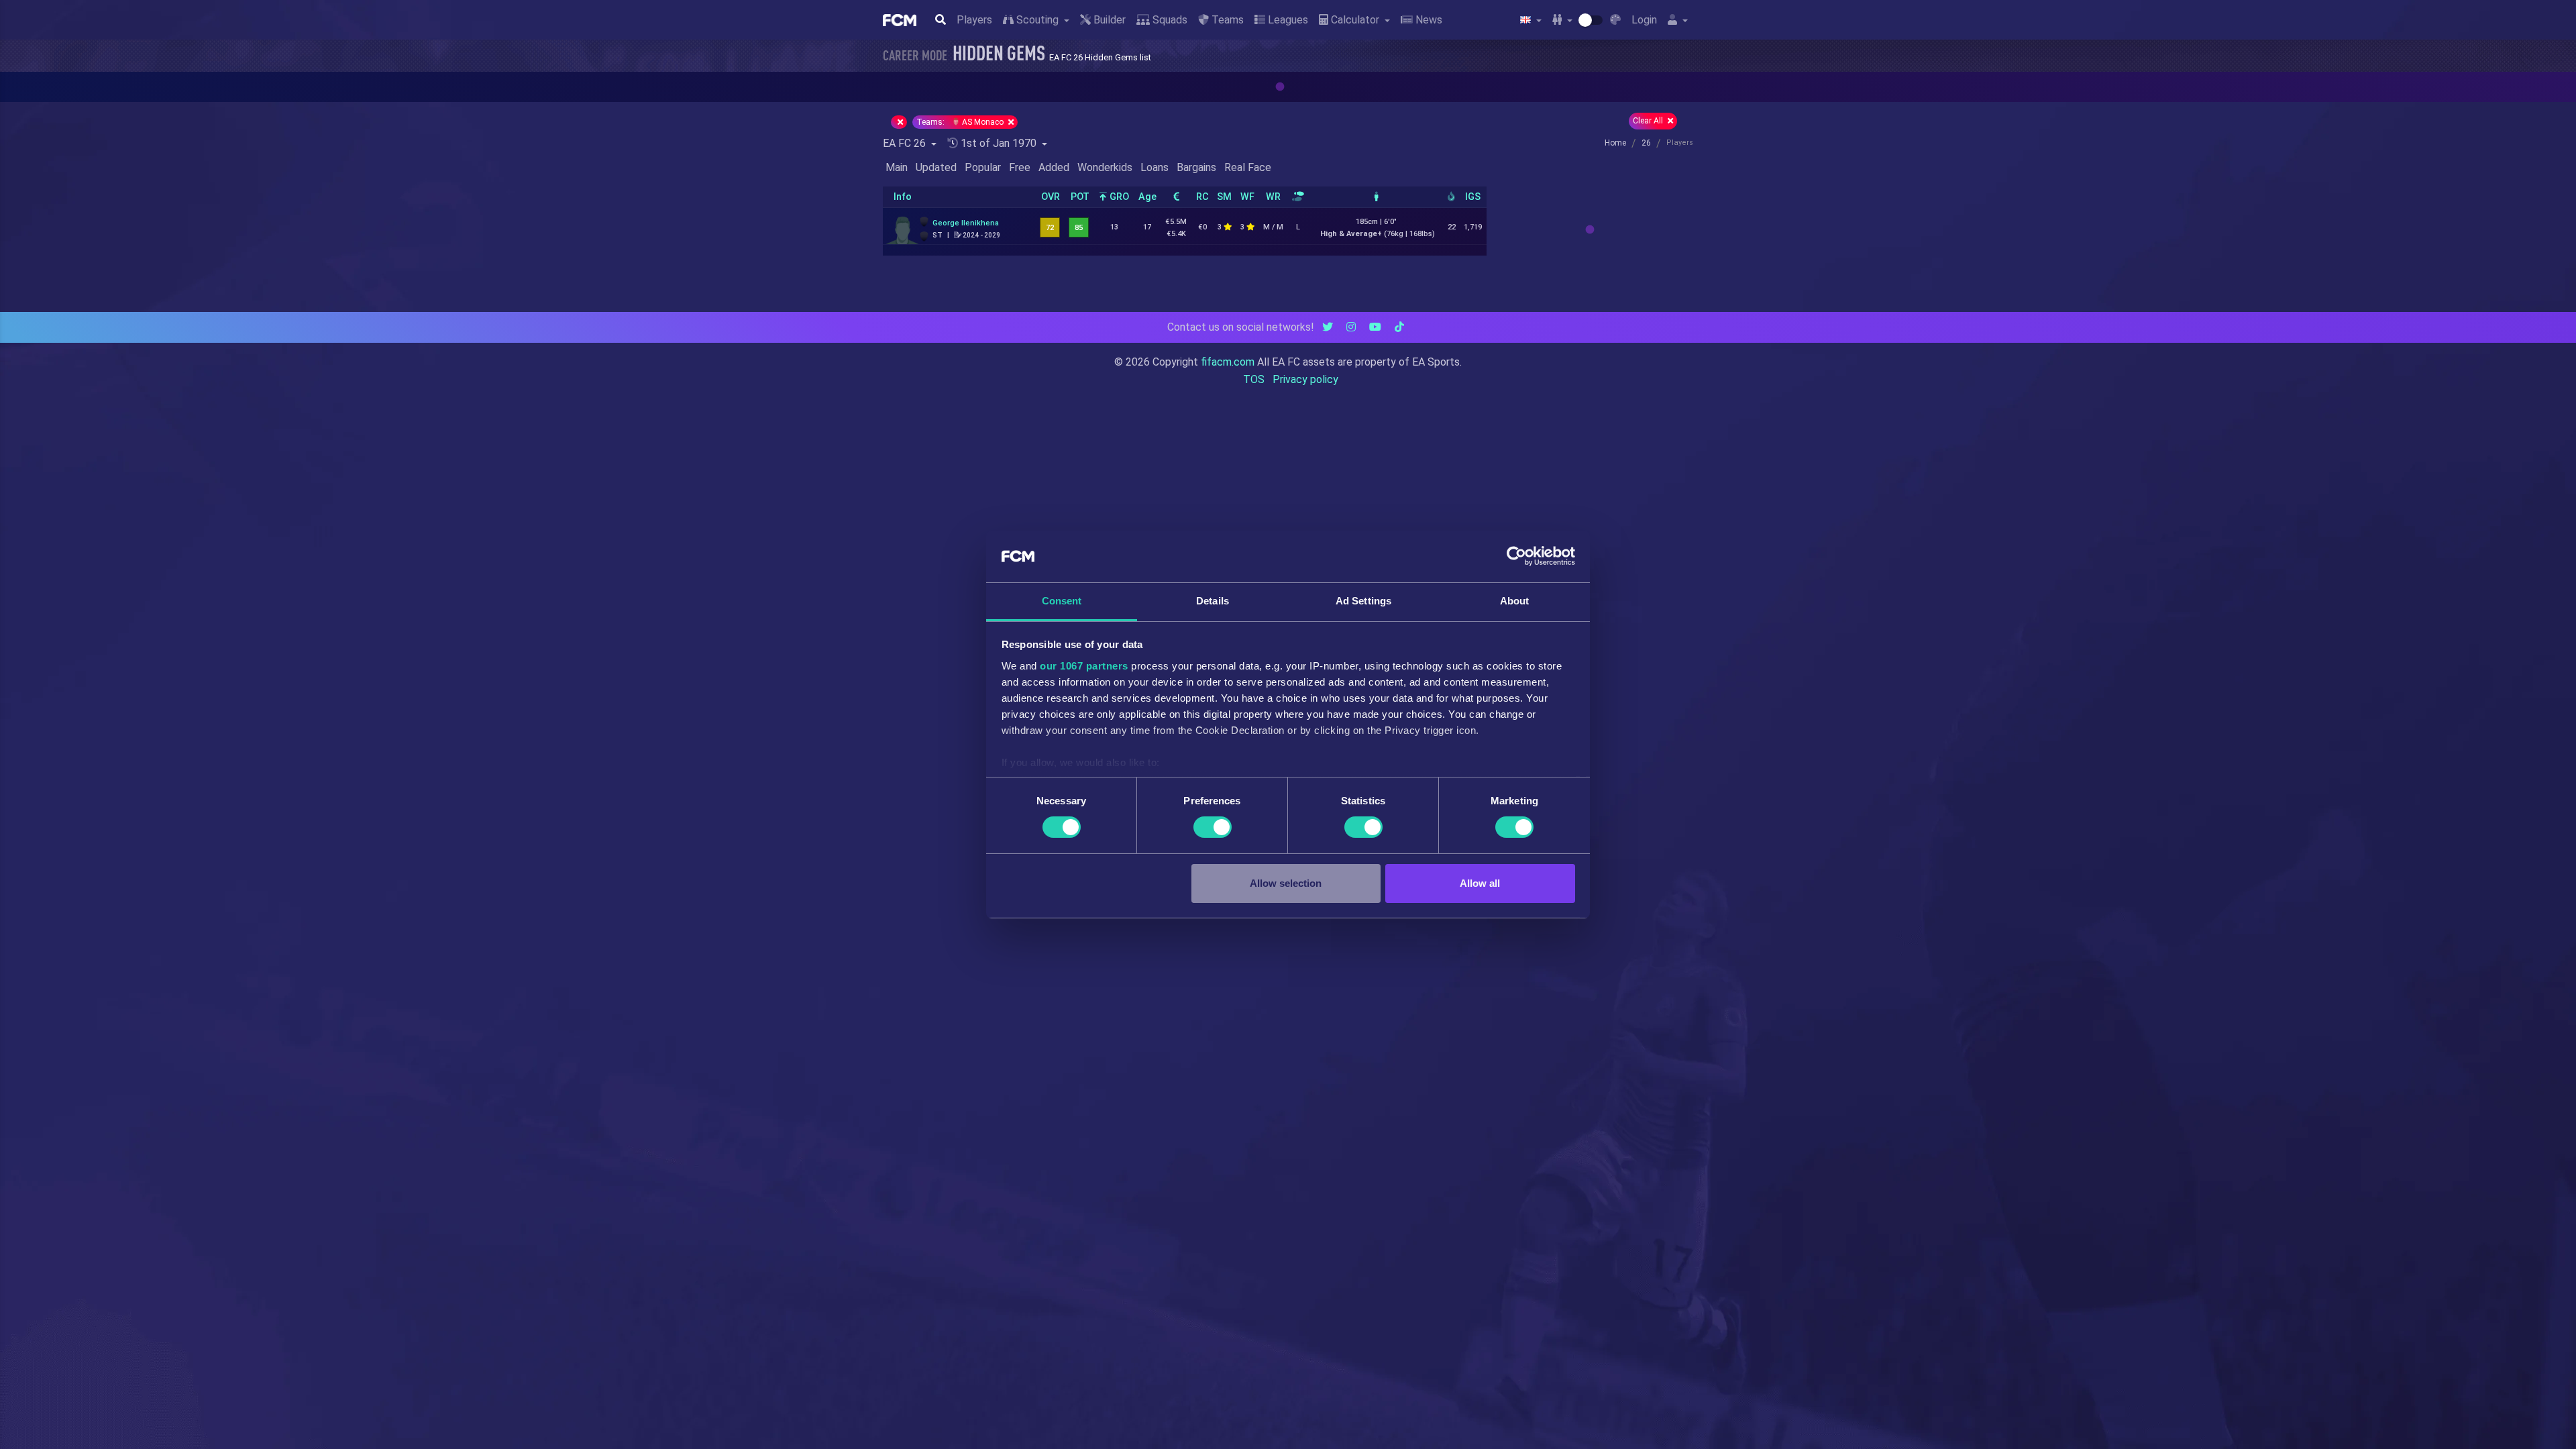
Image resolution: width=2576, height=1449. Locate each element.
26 (1646, 143)
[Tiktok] (1399, 327)
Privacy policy (1305, 379)
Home (1615, 143)
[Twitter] (1328, 327)
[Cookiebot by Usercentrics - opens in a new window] (1516, 556)
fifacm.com (1228, 362)
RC (1202, 197)
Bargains (1196, 167)
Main (897, 167)
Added (1054, 167)
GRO (1118, 197)
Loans (1155, 167)
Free (1020, 167)
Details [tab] (1213, 601)
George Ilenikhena (966, 223)
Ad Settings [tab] (1363, 601)
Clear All (1649, 121)
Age (1147, 197)
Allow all (1480, 883)
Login (1644, 20)
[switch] (1213, 827)
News (1428, 20)
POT (1080, 197)
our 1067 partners (1084, 666)
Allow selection (1286, 883)
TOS (1254, 379)
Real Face (1248, 167)
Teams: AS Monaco (961, 122)
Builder (1108, 20)
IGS (1473, 197)
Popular (983, 167)
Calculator (1355, 20)
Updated (936, 167)
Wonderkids (1105, 167)
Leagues (1287, 20)
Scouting (1037, 20)
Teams (1226, 20)
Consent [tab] (1062, 601)
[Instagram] (1351, 327)
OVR (1051, 197)
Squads (1169, 20)
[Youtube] (1375, 327)
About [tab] (1515, 601)
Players (974, 20)
